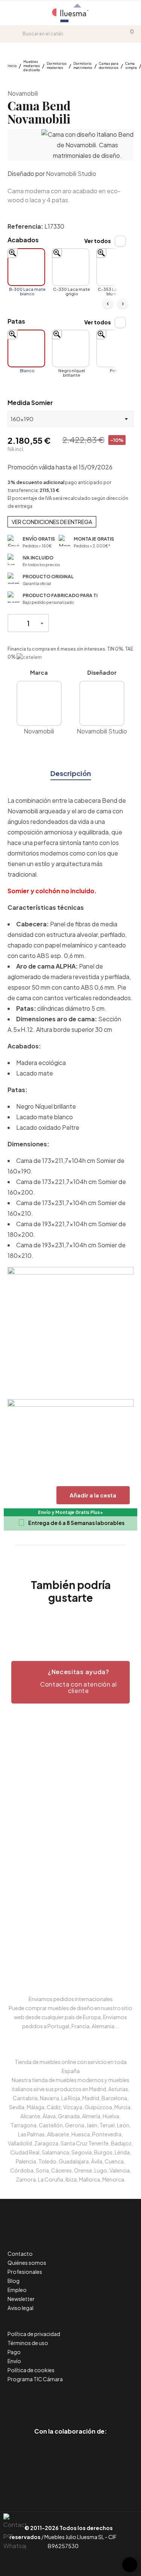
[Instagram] (87, 2400)
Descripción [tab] (71, 773)
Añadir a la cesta (93, 1495)
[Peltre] (115, 348)
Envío (14, 2361)
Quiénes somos (27, 2263)
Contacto (20, 2254)
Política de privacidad (34, 2334)
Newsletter (21, 2299)
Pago (14, 2352)
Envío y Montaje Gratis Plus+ (70, 1512)
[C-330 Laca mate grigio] (71, 267)
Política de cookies (31, 2370)
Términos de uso (28, 2343)
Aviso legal (20, 2308)
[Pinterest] (54, 2400)
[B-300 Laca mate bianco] (26, 267)
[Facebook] (37, 2400)
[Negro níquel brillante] (71, 348)
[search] (17, 34)
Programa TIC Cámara (35, 2379)
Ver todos (98, 241)
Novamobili (23, 93)
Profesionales (25, 2272)
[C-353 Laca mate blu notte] (115, 267)
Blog (14, 2281)
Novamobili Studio (71, 173)
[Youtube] (104, 2400)
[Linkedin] (70, 2400)
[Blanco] (26, 348)
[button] (70, 1682)
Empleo (17, 2290)
